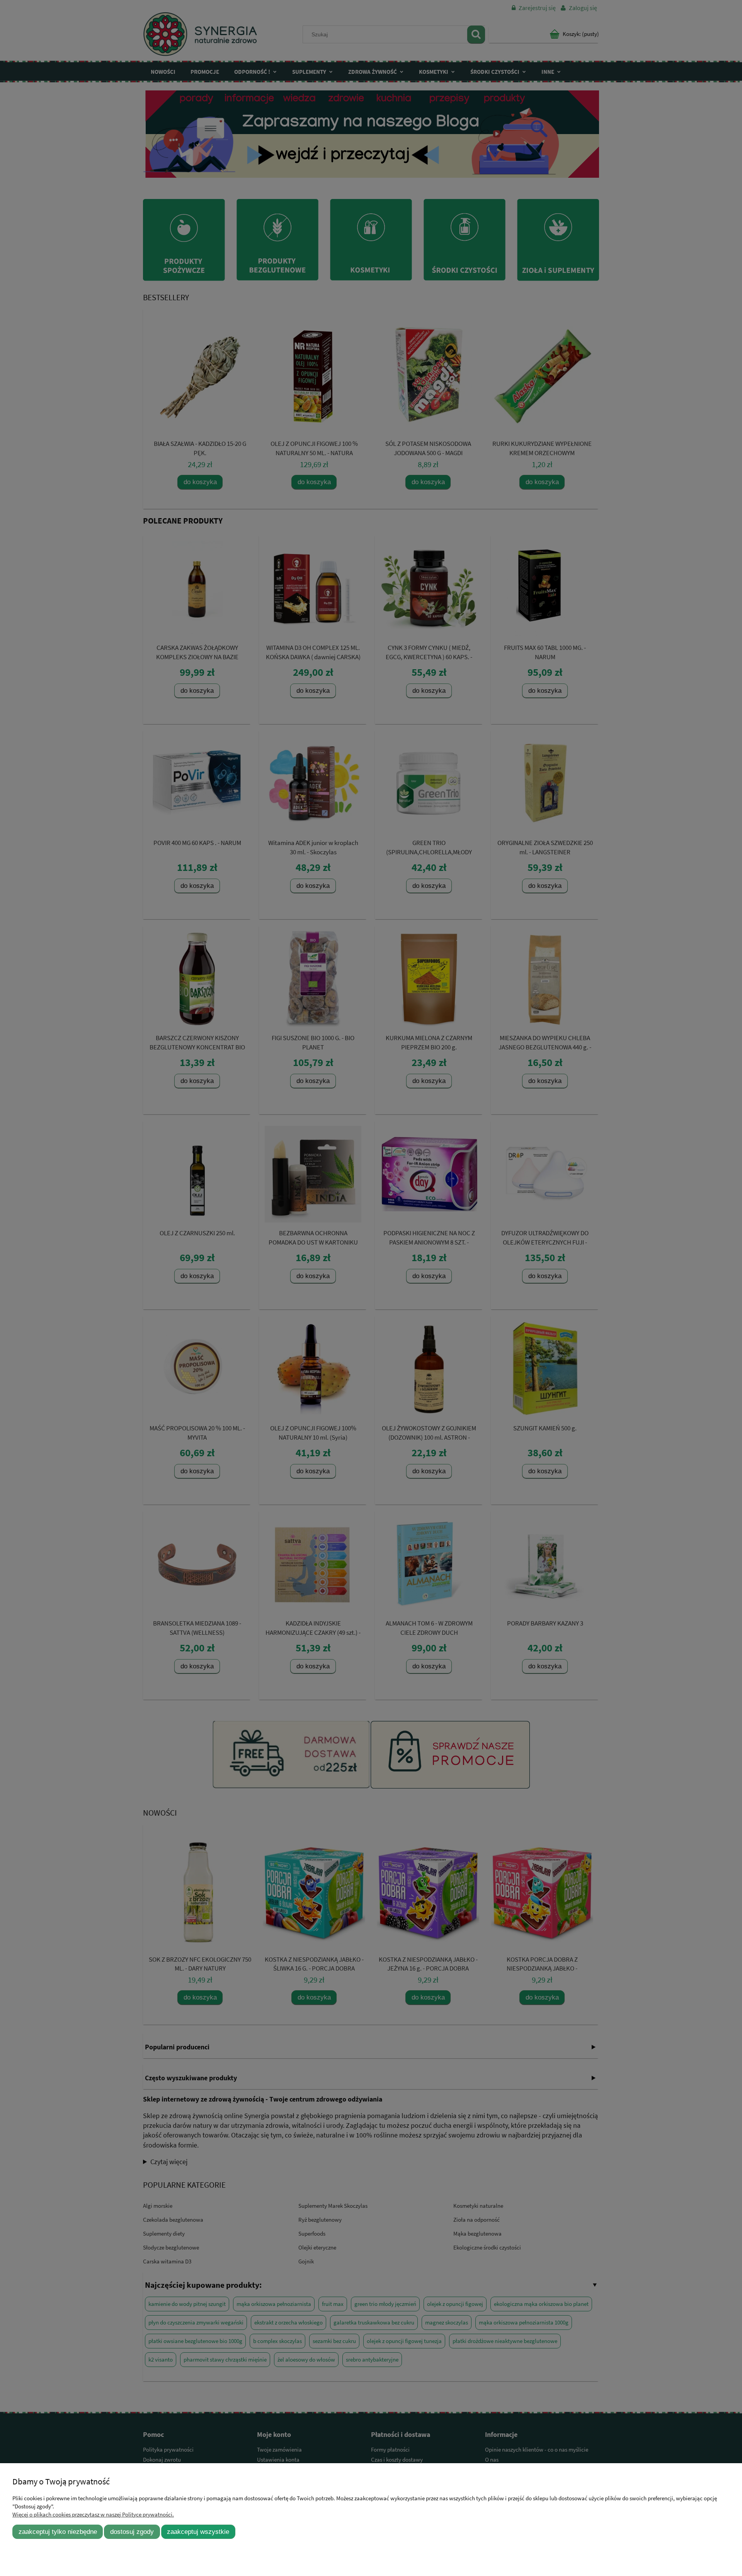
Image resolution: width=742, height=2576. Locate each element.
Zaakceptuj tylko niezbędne (58, 2532)
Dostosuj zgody (132, 2532)
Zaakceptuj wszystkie (198, 2532)
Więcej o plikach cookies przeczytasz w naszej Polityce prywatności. (93, 2514)
